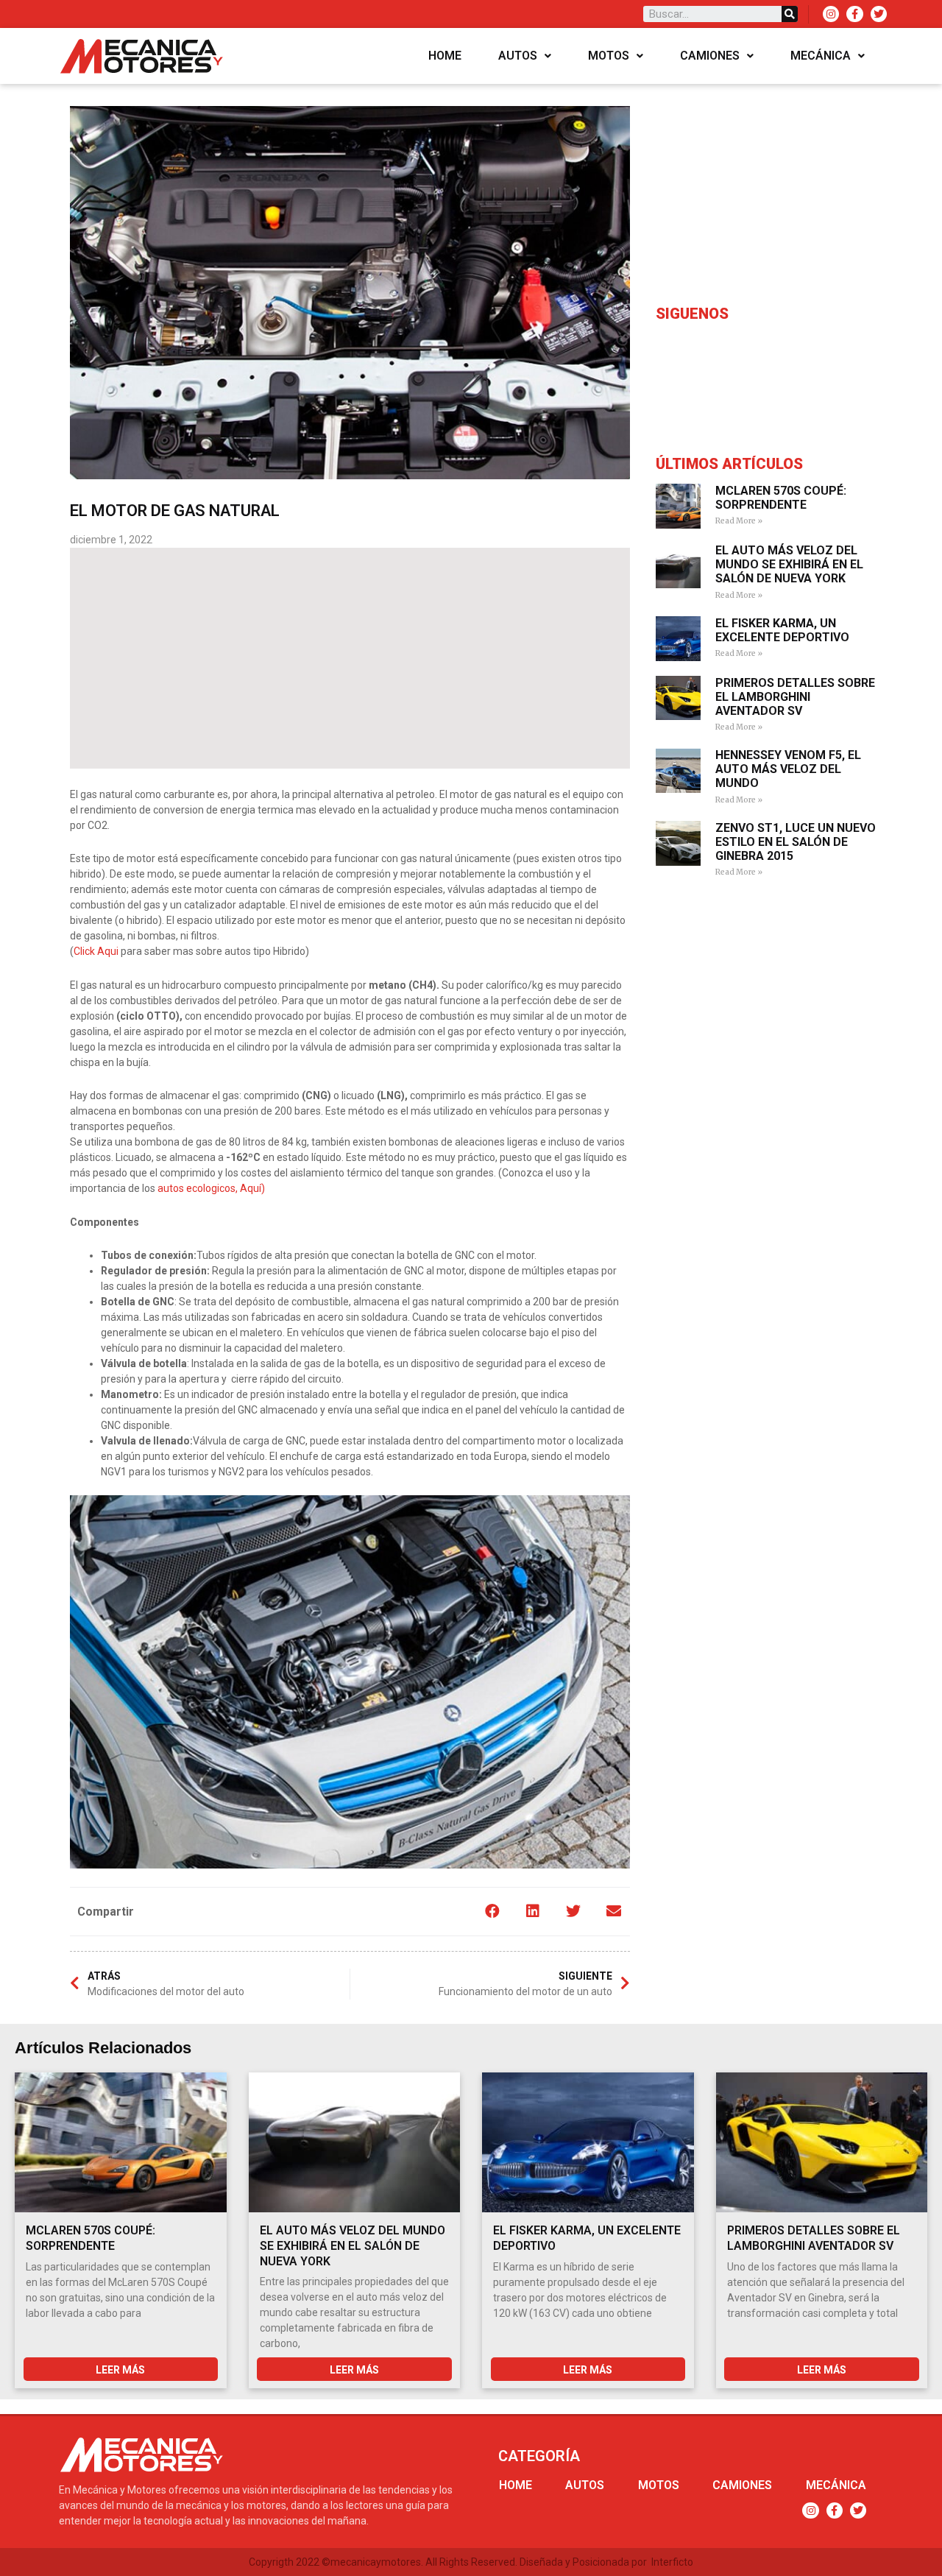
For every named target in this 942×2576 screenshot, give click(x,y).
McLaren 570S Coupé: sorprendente (781, 498)
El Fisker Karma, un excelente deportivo (782, 630)
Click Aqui (97, 951)
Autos (518, 56)
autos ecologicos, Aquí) (211, 1188)
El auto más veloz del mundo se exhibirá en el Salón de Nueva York (789, 564)
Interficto (672, 2562)
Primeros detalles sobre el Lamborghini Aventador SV (795, 697)
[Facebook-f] (854, 14)
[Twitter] (879, 14)
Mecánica (821, 56)
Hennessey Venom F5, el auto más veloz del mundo (788, 769)
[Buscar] (790, 14)
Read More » (739, 521)
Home (445, 56)
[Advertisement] (350, 658)
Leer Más (120, 2370)
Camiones (710, 56)
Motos (609, 56)
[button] (492, 1912)
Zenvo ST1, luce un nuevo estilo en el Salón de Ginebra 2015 (796, 842)
